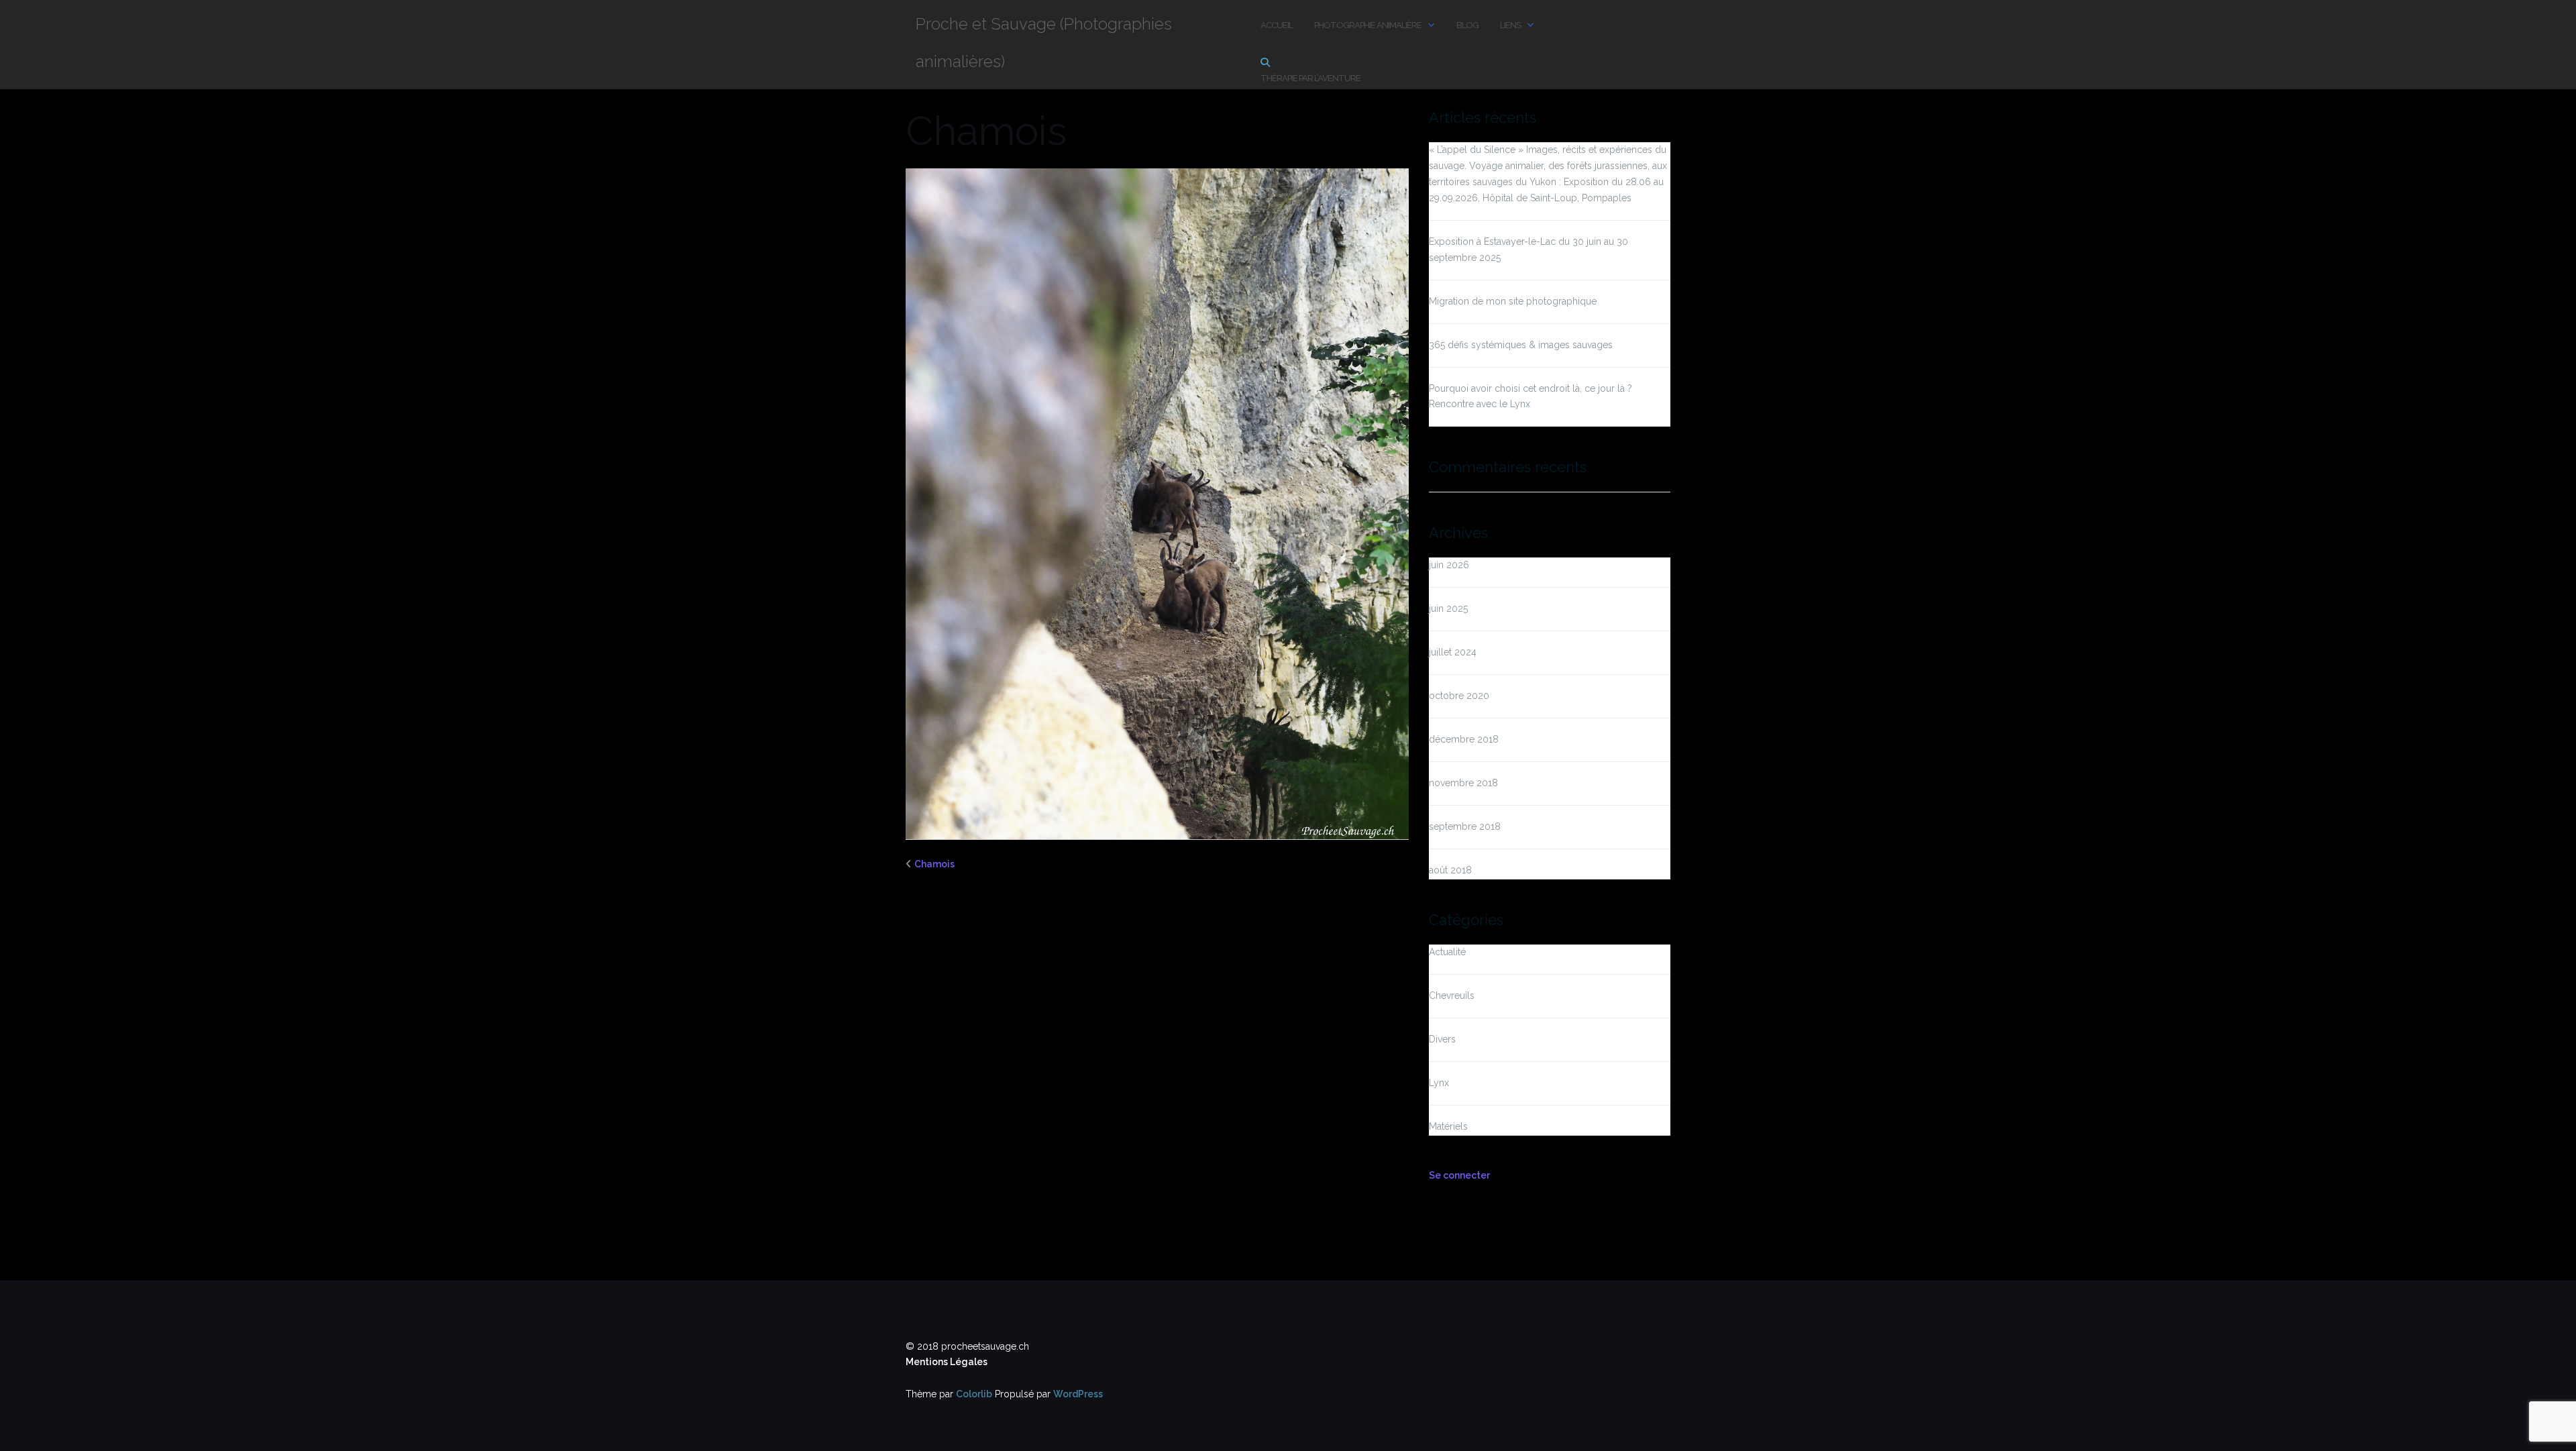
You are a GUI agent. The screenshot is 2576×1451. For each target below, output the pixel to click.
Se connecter (1459, 1175)
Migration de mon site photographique (1513, 301)
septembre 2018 (1465, 826)
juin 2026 (1449, 565)
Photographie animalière (1368, 25)
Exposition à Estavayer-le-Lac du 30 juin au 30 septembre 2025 (1528, 250)
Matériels (1448, 1126)
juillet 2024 (1453, 652)
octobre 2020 (1459, 696)
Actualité (1447, 952)
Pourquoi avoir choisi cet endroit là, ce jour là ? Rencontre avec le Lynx (1531, 396)
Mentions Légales (947, 1362)
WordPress (1078, 1394)
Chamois (934, 864)
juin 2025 (1448, 608)
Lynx (1439, 1083)
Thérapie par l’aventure (1310, 78)
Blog (1467, 25)
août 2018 (1450, 870)
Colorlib (974, 1394)
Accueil (1277, 25)
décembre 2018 (1464, 739)
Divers (1442, 1039)
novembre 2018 (1463, 783)
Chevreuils (1452, 996)
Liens (1510, 25)
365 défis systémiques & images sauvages (1521, 345)
